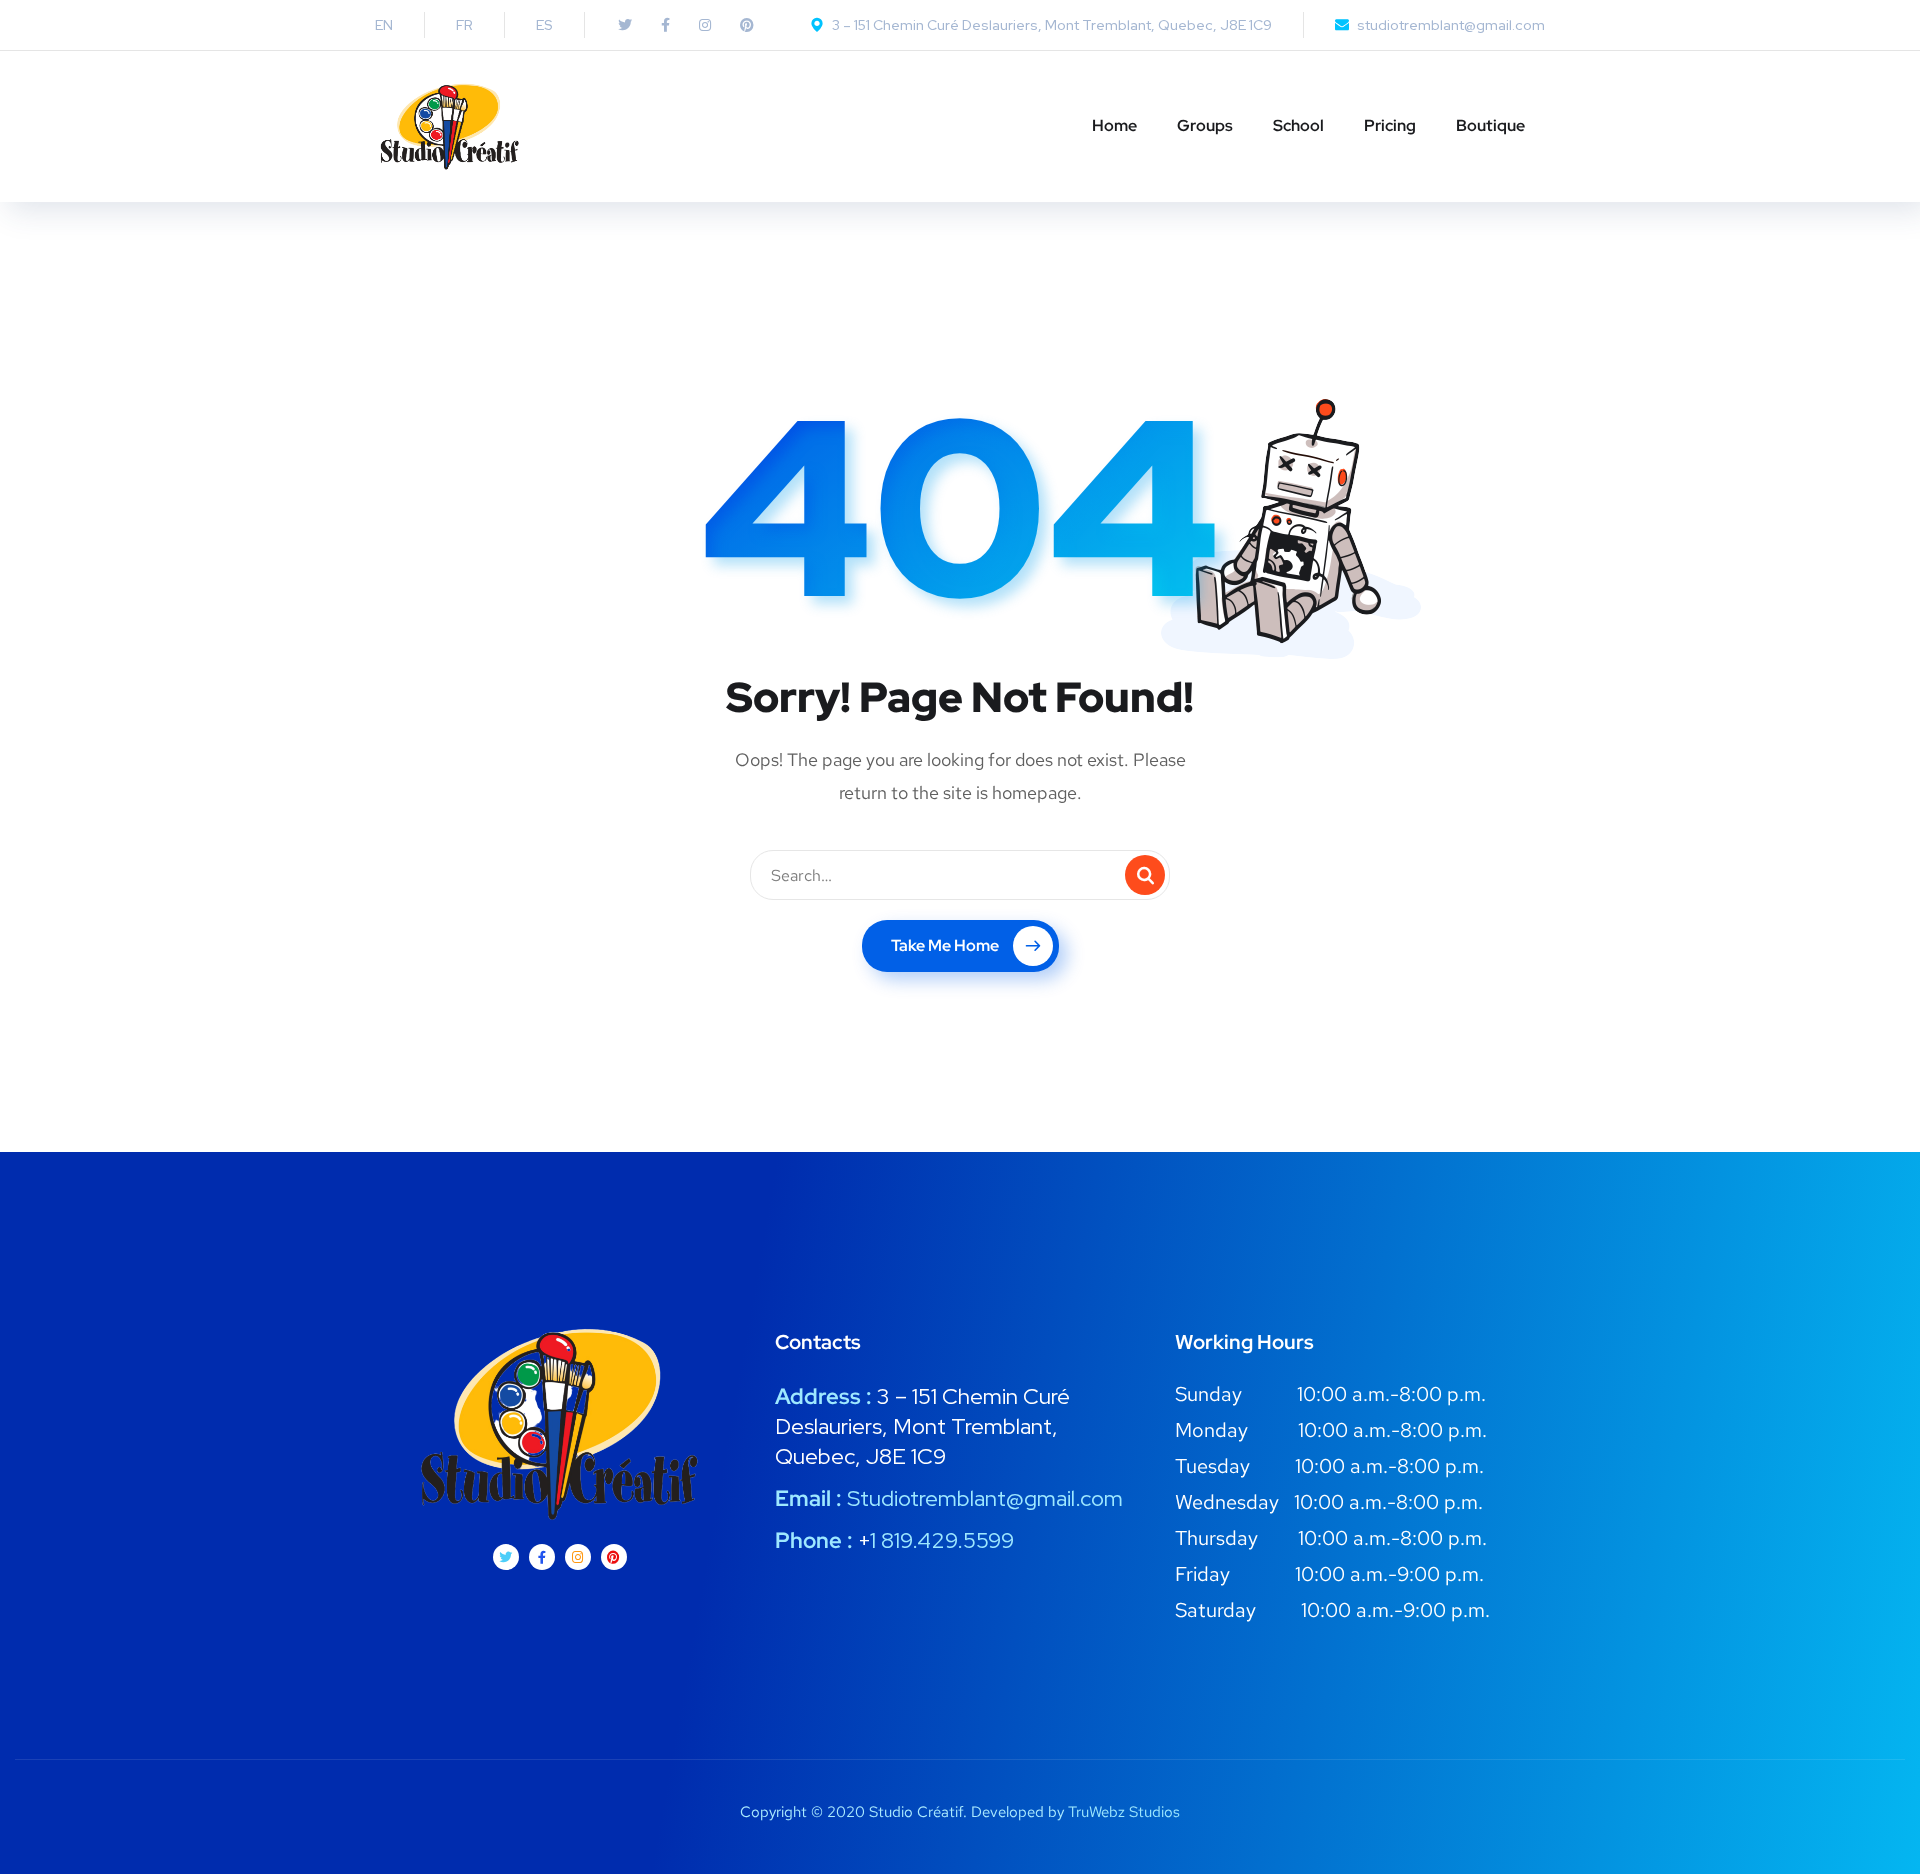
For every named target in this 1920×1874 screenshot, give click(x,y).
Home (1114, 125)
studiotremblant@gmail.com (1451, 25)
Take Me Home (945, 945)
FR (464, 25)
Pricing (1390, 125)
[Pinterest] (614, 1557)
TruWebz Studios (1124, 1812)
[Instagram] (578, 1557)
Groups (1205, 125)
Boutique (1490, 125)
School (1298, 125)
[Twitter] (506, 1557)
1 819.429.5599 (942, 1540)
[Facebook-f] (542, 1557)
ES (544, 25)
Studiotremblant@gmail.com (985, 1498)
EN (384, 25)
